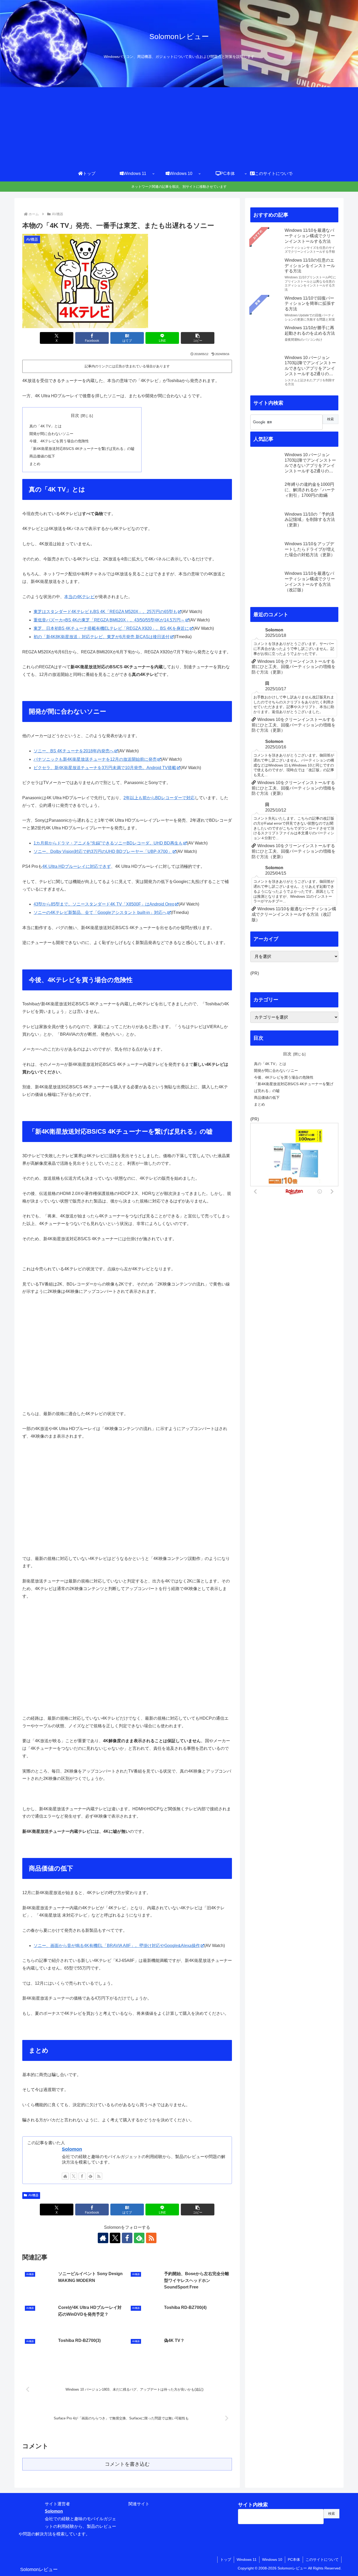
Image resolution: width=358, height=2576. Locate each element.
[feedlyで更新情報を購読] (90, 2176)
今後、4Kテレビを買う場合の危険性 (59, 441)
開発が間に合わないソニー (51, 434)
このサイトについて (322, 2560)
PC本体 (294, 2560)
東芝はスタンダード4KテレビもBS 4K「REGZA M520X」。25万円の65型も (105, 612)
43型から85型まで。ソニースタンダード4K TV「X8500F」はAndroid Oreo (104, 904)
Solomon (72, 2149)
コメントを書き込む (127, 2464)
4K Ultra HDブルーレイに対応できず (77, 866)
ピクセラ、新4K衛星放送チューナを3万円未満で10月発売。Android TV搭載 (105, 768)
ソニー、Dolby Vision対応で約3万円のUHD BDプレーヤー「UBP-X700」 (103, 851)
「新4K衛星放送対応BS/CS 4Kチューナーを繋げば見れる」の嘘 (82, 449)
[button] (198, 338)
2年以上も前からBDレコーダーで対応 (159, 798)
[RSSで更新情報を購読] (99, 2176)
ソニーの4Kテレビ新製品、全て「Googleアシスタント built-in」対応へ (100, 912)
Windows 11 (247, 2560)
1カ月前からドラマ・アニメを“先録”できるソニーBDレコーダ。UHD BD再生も (108, 843)
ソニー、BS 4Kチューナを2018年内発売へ (74, 751)
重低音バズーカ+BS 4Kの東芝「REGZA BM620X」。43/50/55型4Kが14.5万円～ (109, 620)
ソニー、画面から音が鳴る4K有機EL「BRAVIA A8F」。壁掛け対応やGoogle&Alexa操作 (117, 1946)
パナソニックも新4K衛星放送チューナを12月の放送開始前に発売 (95, 759)
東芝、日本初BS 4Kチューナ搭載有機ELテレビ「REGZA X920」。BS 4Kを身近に (111, 628)
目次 (75, 415)
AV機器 (33, 2195)
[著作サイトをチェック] (65, 2176)
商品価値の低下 (42, 456)
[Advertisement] (179, 126)
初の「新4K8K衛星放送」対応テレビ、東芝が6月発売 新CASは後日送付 (102, 637)
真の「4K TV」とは (45, 426)
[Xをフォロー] (74, 2176)
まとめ (35, 464)
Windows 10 (272, 2560)
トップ (226, 2560)
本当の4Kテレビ (79, 597)
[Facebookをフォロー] (82, 2176)
